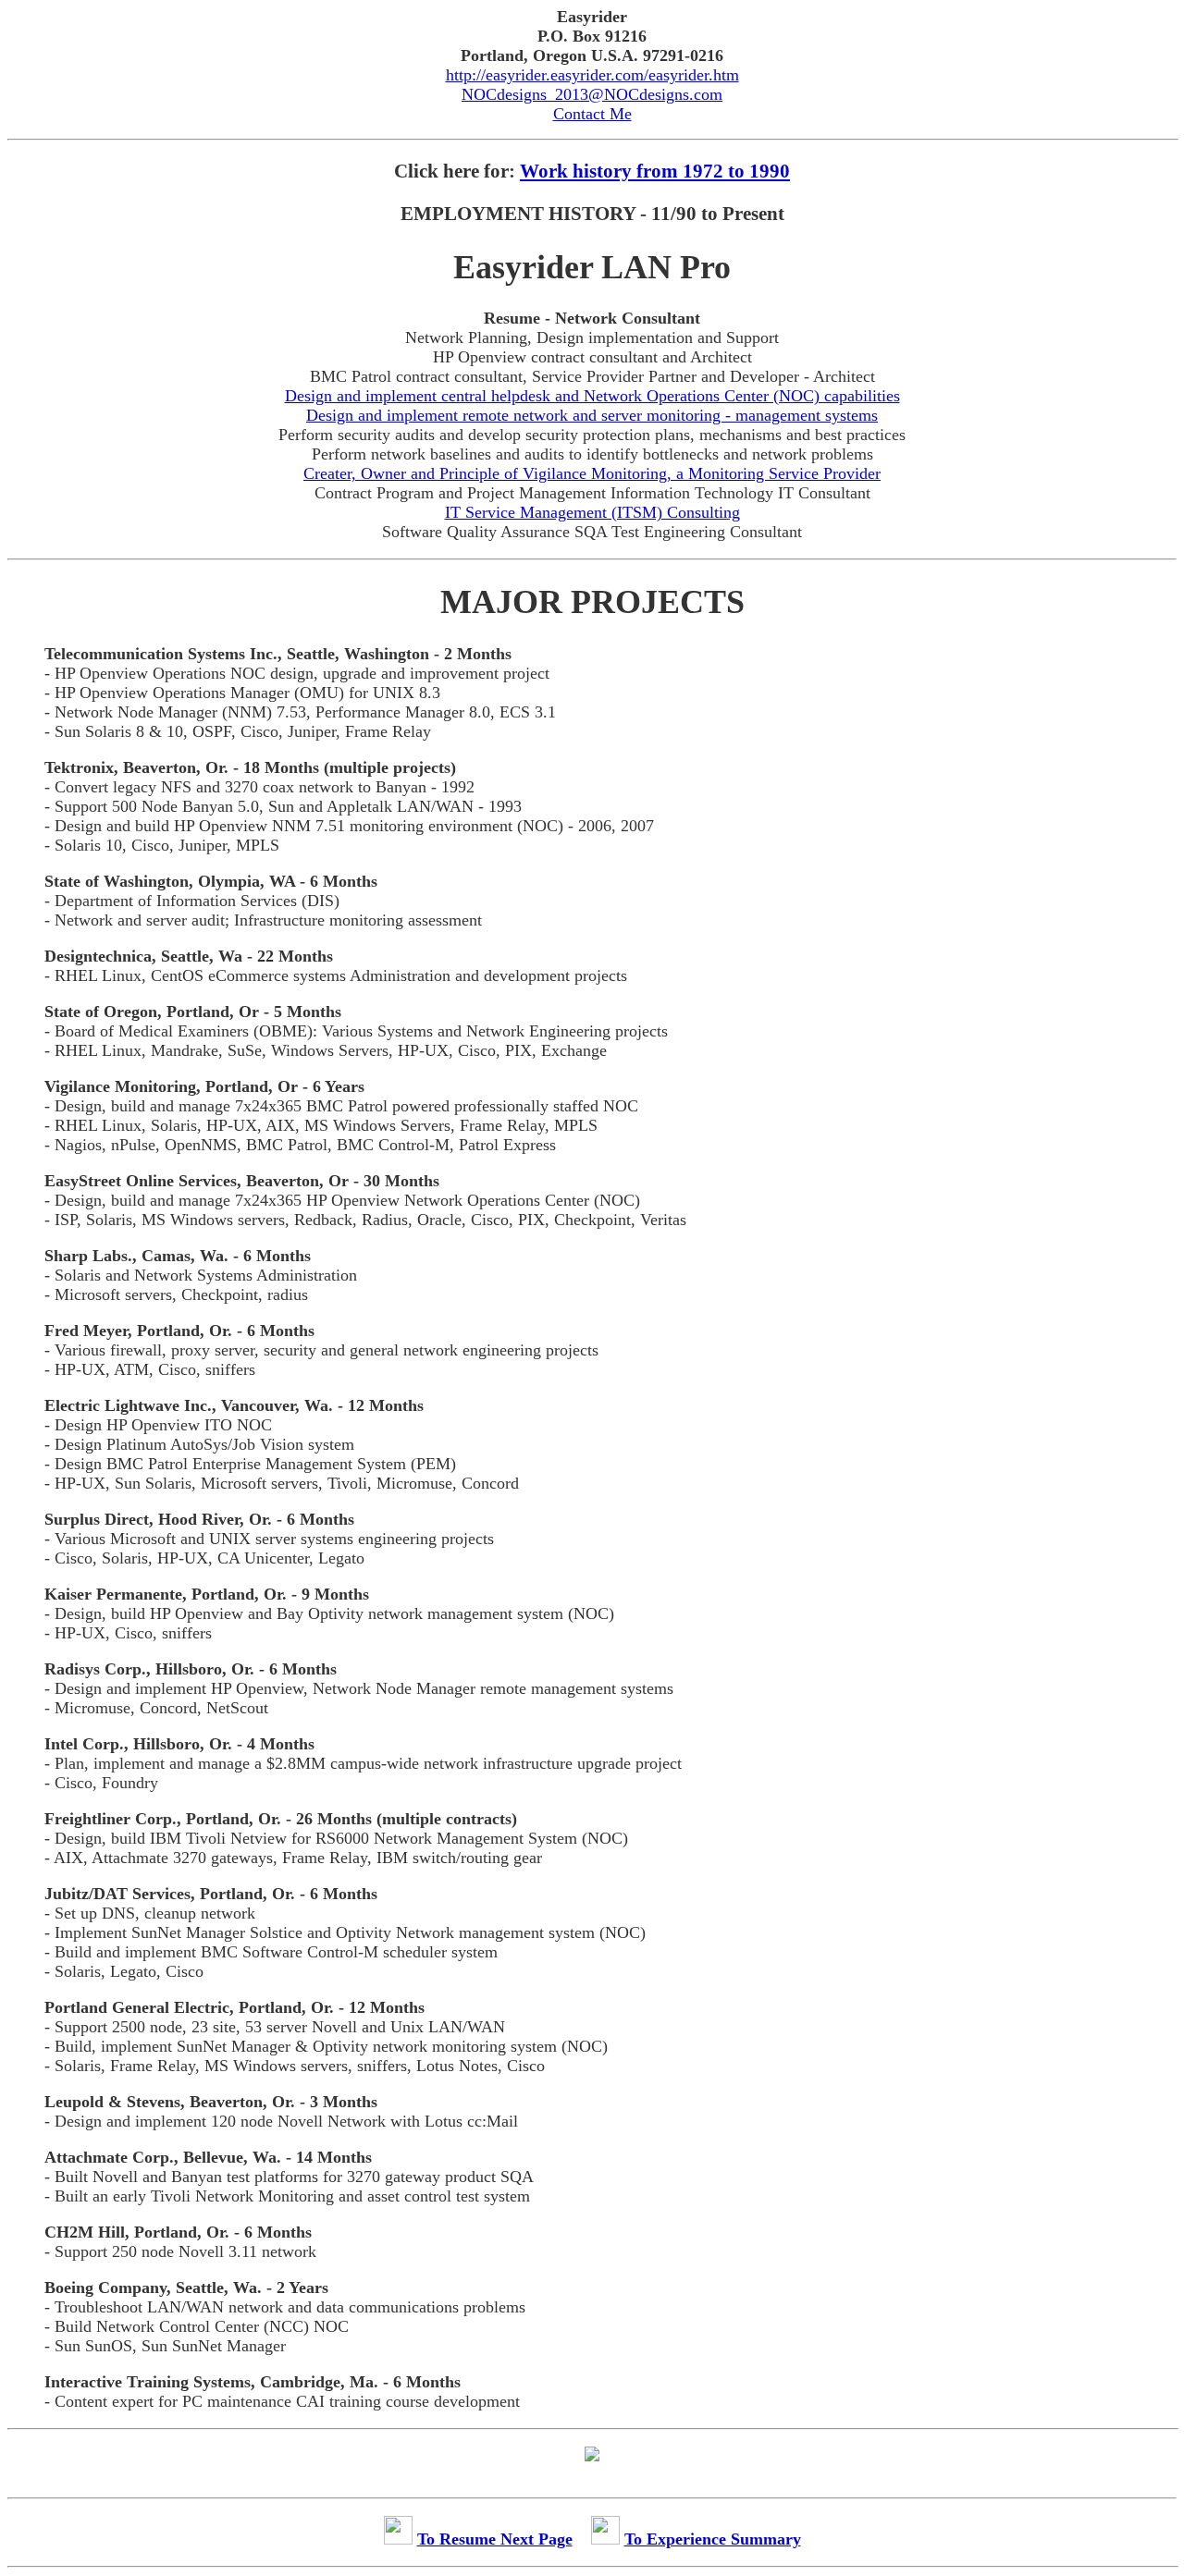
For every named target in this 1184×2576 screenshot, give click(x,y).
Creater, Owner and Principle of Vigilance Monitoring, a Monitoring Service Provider (592, 473)
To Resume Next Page (495, 2539)
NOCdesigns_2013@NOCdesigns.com (592, 94)
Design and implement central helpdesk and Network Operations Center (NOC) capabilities (592, 396)
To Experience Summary (713, 2539)
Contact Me (592, 114)
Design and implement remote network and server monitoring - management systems (592, 415)
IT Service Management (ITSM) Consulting (592, 512)
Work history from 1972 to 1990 (655, 171)
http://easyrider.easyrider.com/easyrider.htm (592, 75)
